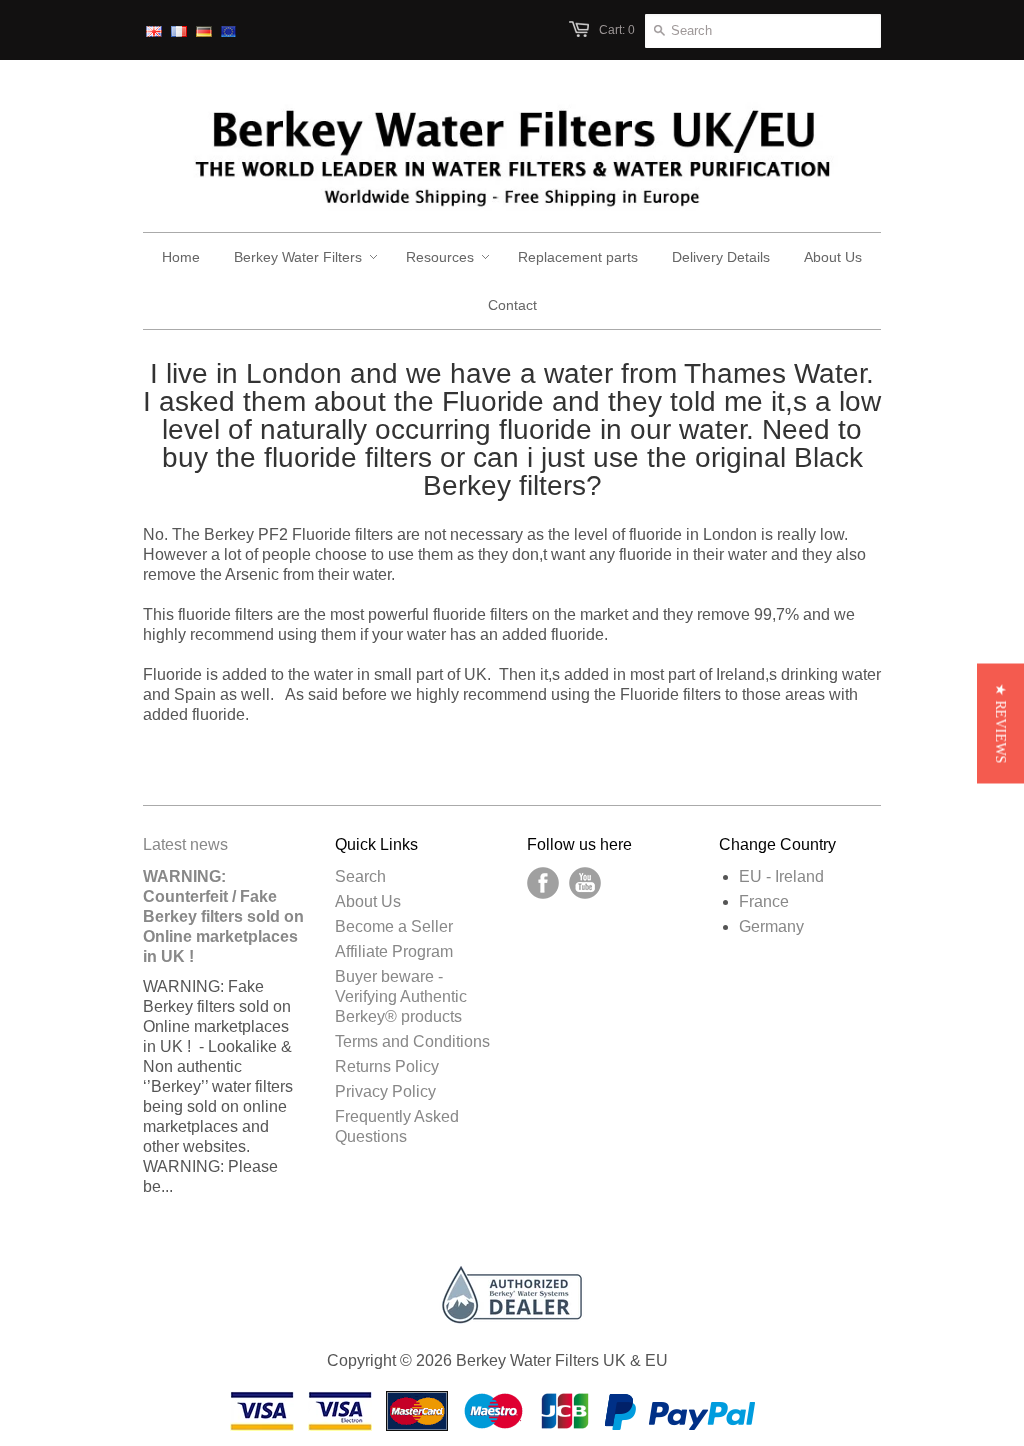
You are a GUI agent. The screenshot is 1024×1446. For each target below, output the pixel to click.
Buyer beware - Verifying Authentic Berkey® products (401, 996)
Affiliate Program (394, 951)
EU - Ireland (781, 876)
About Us (368, 901)
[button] (1000, 723)
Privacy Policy (385, 1091)
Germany (771, 926)
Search (360, 876)
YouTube (585, 883)
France (764, 901)
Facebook (543, 883)
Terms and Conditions (412, 1041)
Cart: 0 (617, 30)
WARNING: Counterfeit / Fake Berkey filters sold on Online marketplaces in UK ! (223, 916)
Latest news (185, 844)
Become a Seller (394, 926)
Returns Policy (387, 1066)
